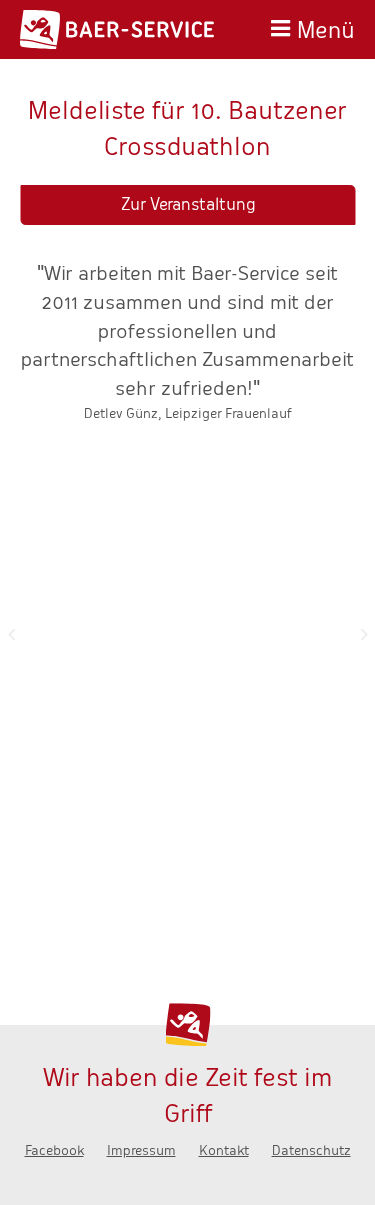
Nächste (364, 634)
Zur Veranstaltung (188, 204)
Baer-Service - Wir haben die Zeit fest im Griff (117, 29)
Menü (326, 27)
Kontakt (224, 1150)
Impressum (141, 1150)
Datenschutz (311, 1150)
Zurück (11, 634)
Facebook (54, 1150)
